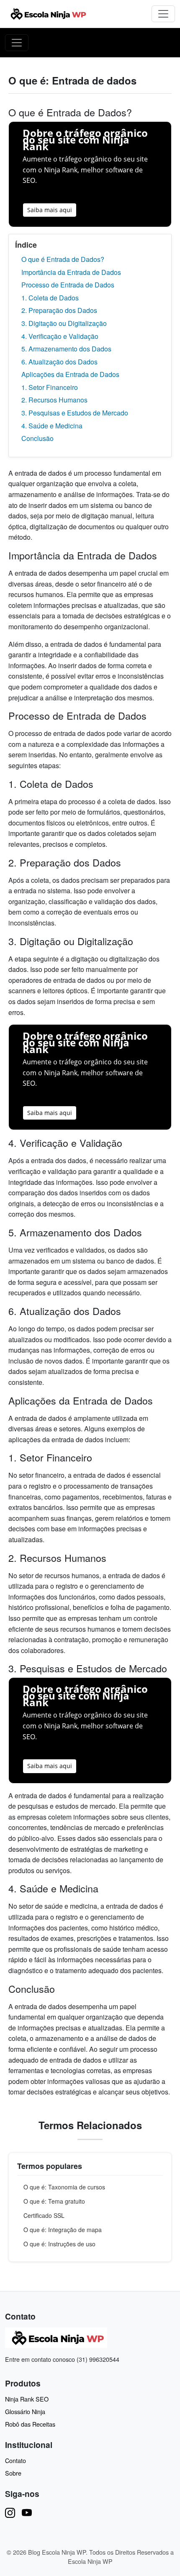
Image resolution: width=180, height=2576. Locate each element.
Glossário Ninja (25, 2411)
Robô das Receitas (30, 2424)
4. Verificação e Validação (60, 336)
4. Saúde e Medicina (52, 426)
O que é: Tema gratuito (54, 2201)
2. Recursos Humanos (54, 400)
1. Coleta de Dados (50, 298)
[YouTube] (27, 2512)
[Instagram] (10, 2512)
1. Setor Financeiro (50, 387)
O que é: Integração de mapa (63, 2230)
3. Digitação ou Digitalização (64, 323)
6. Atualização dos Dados (59, 362)
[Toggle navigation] (163, 14)
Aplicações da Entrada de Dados (70, 374)
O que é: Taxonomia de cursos (64, 2187)
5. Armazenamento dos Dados (66, 349)
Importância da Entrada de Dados (71, 272)
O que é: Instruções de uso (59, 2244)
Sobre (13, 2473)
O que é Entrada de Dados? (63, 259)
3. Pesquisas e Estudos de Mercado (75, 413)
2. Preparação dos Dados (59, 310)
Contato (15, 2460)
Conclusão (37, 438)
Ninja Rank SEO (27, 2399)
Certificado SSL (44, 2215)
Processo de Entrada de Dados (68, 285)
